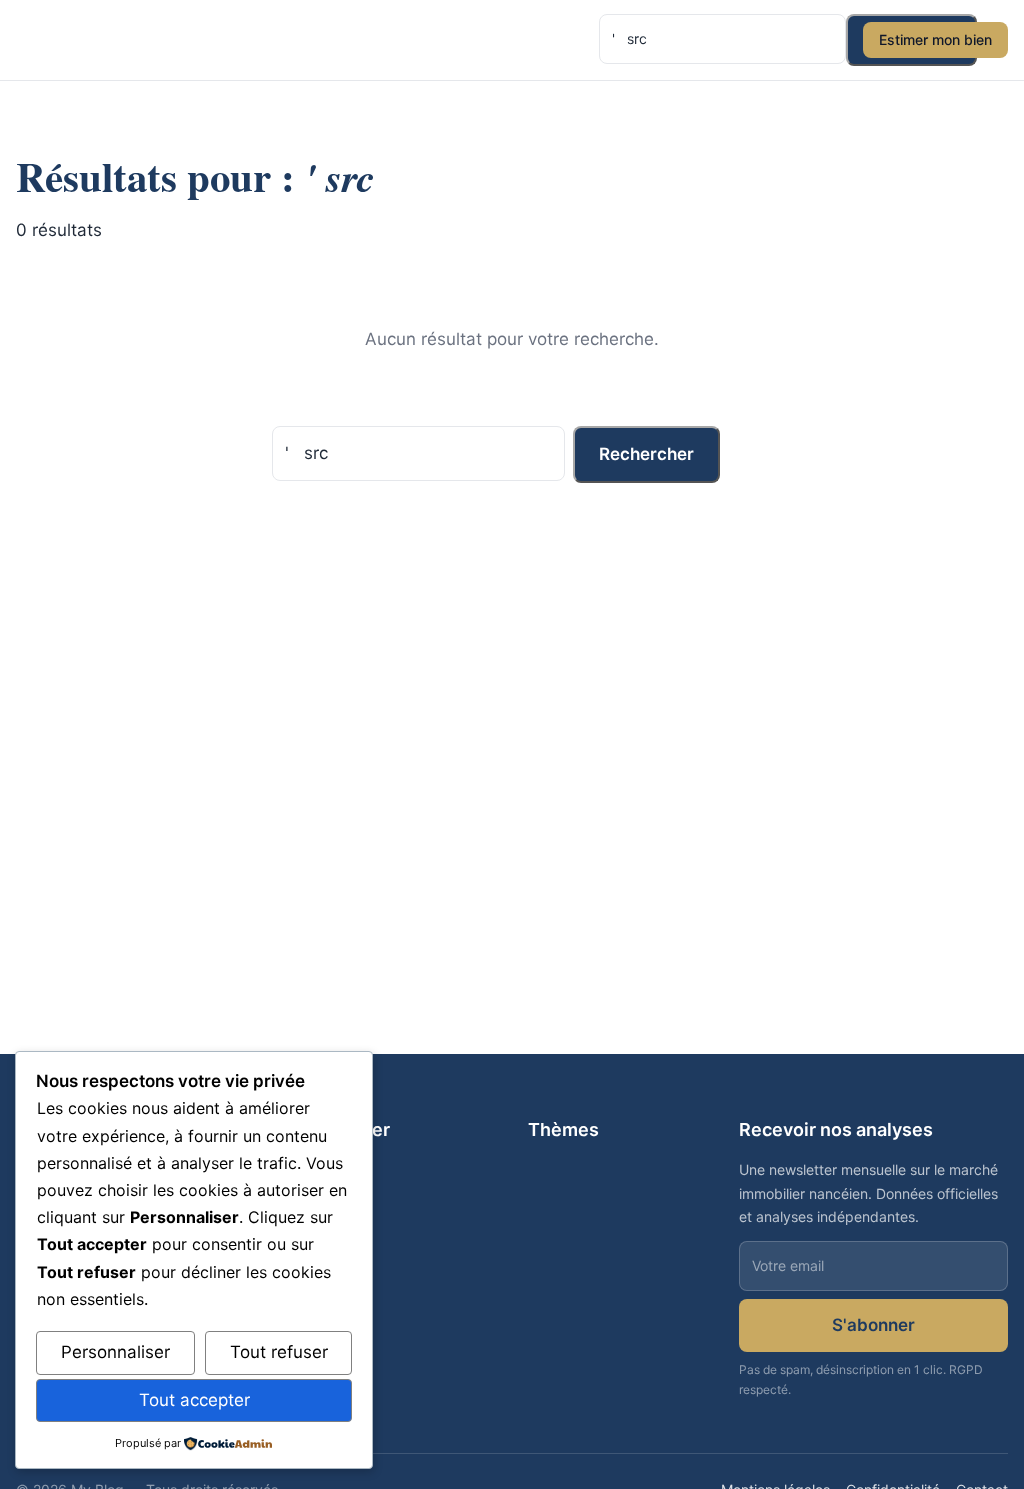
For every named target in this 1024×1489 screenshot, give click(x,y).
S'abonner (873, 1325)
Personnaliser (115, 1352)
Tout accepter (194, 1400)
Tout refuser (279, 1352)
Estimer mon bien (935, 39)
